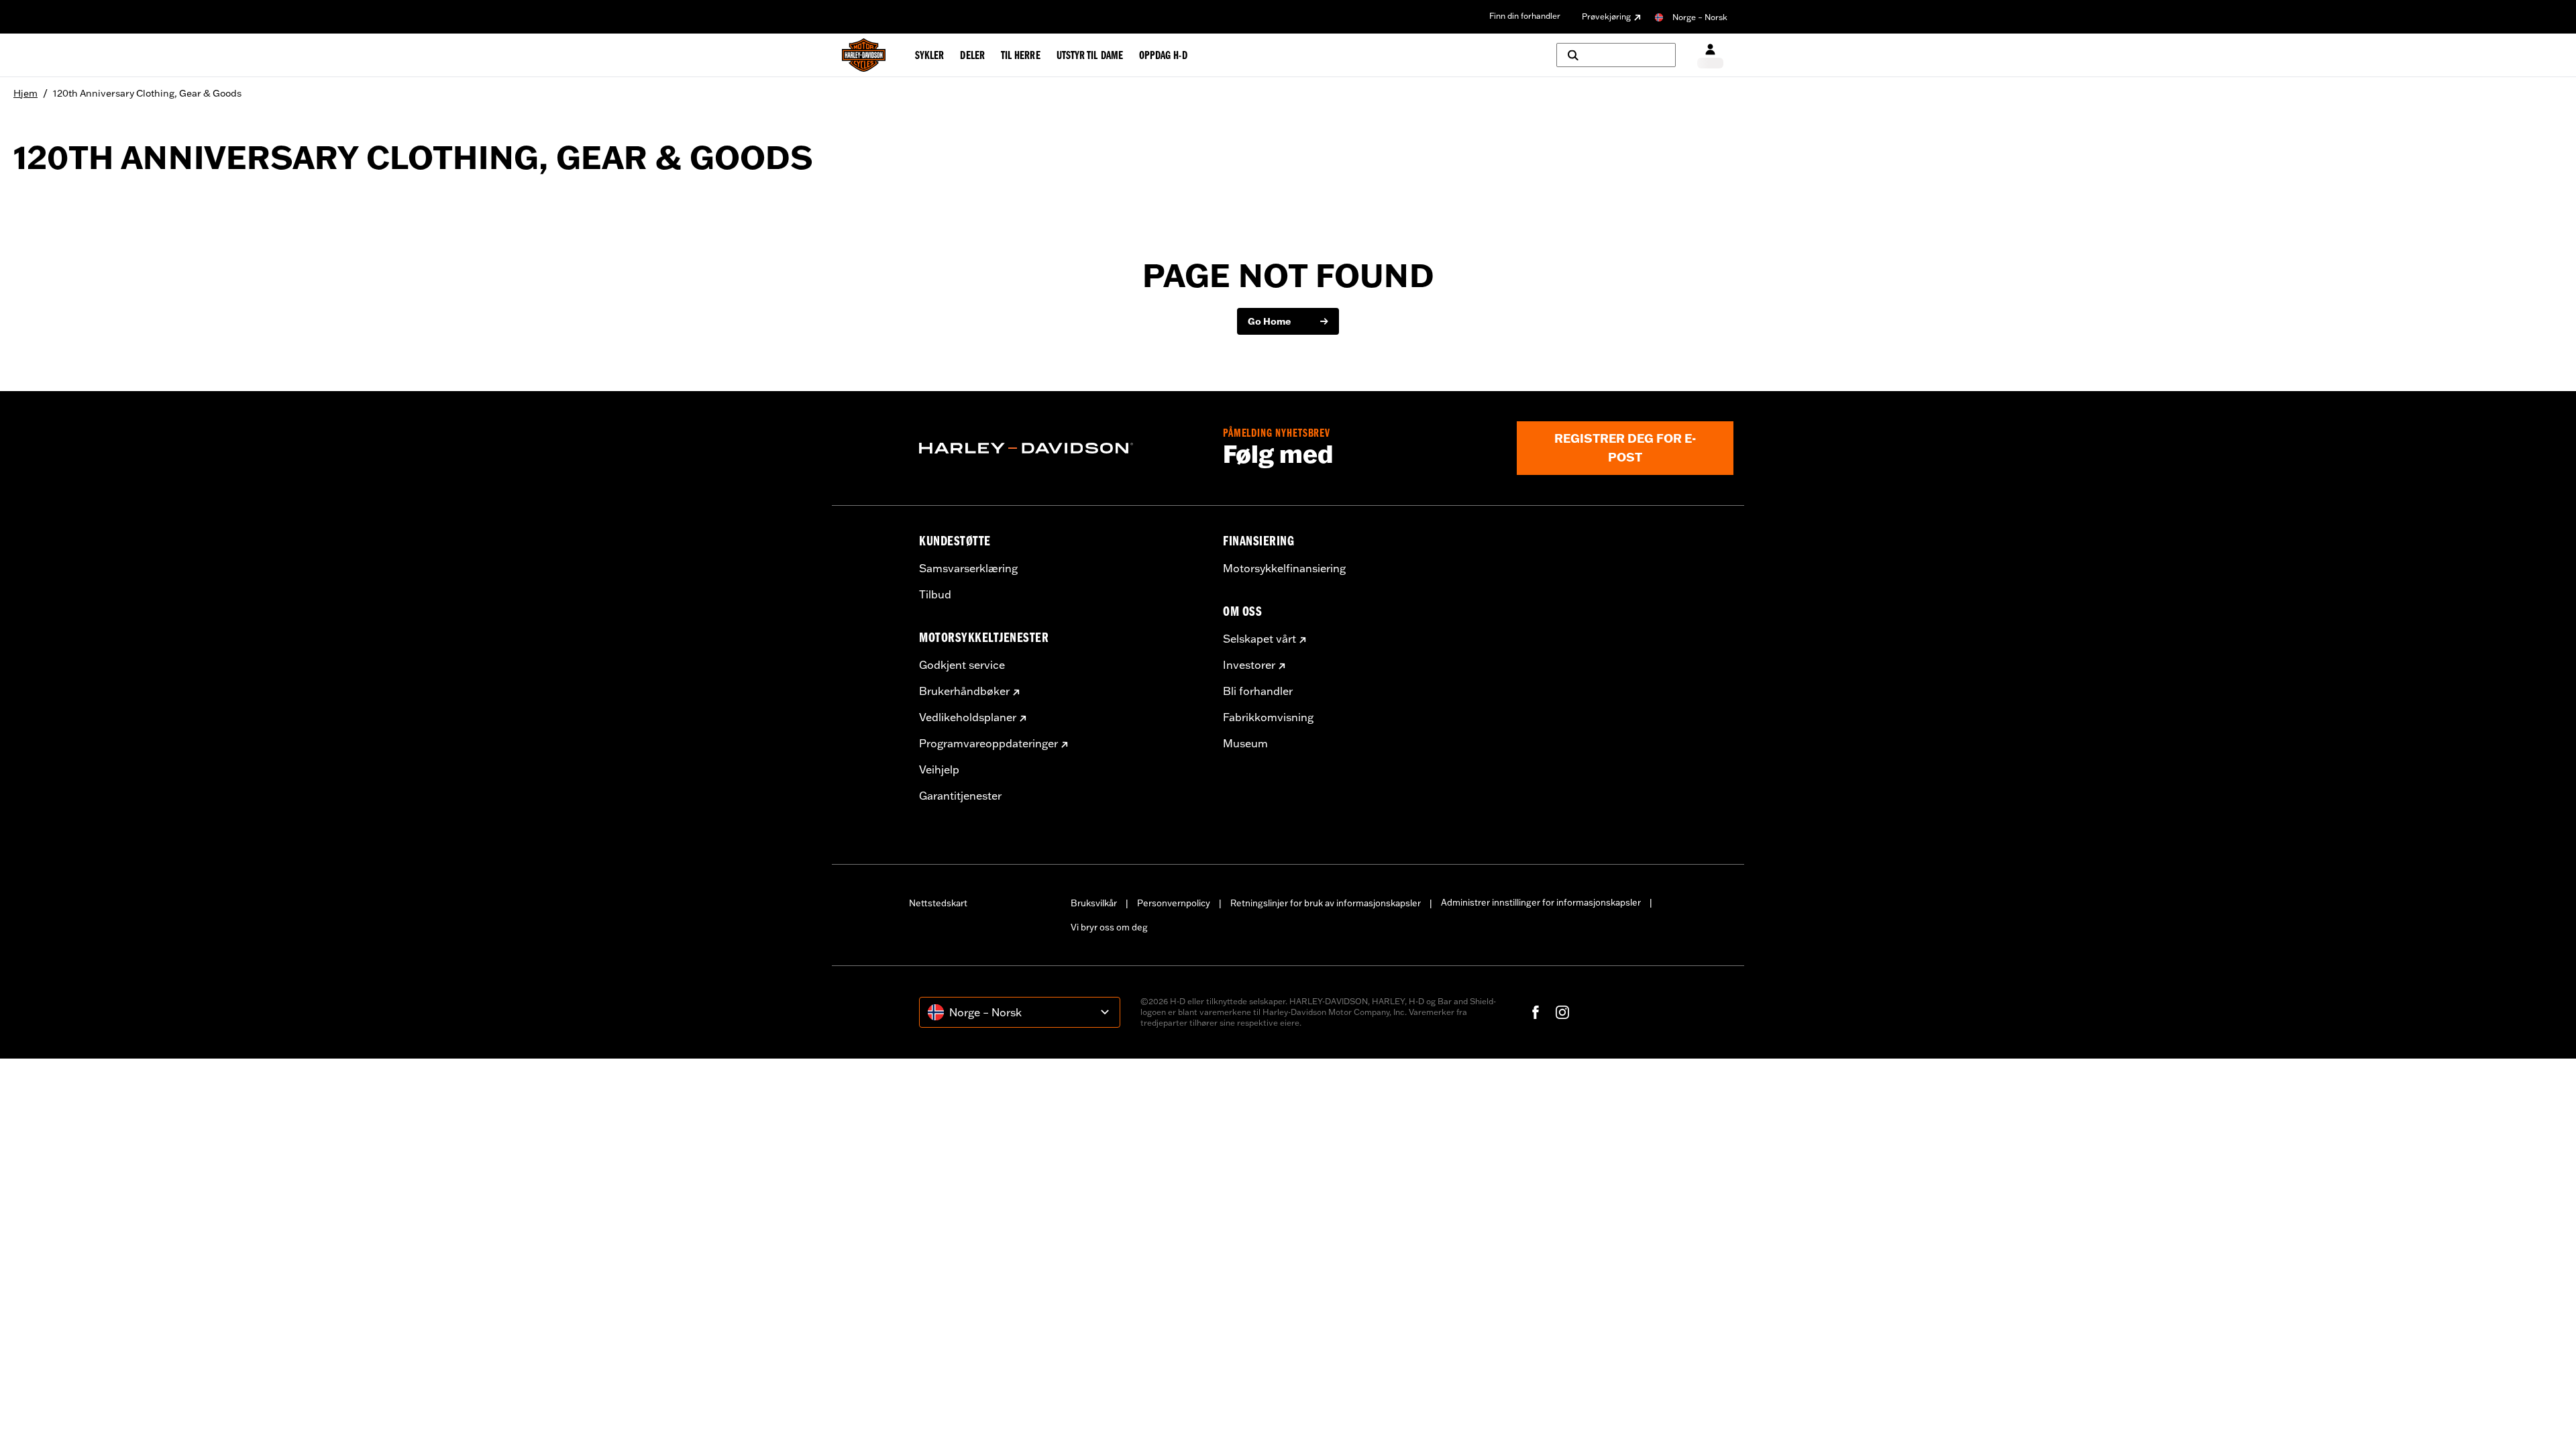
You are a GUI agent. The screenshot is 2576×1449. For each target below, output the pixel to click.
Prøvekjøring (1606, 16)
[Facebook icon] (1536, 1012)
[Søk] (1616, 55)
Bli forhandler (1258, 691)
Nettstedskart (938, 903)
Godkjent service (962, 665)
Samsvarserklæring (968, 568)
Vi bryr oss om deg (1109, 927)
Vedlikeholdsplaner (968, 717)
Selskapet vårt (1259, 639)
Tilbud (935, 594)
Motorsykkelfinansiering (1284, 568)
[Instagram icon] (1562, 1012)
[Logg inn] (1710, 55)
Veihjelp (939, 769)
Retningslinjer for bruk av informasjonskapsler (1326, 903)
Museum (1245, 743)
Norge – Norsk (1700, 17)
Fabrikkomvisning (1268, 717)
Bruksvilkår (1094, 903)
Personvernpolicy (1174, 903)
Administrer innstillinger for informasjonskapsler (1541, 902)
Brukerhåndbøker (964, 691)
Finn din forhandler (1525, 16)
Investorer (1249, 665)
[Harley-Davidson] (1061, 448)
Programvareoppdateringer (988, 743)
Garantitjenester (960, 796)
